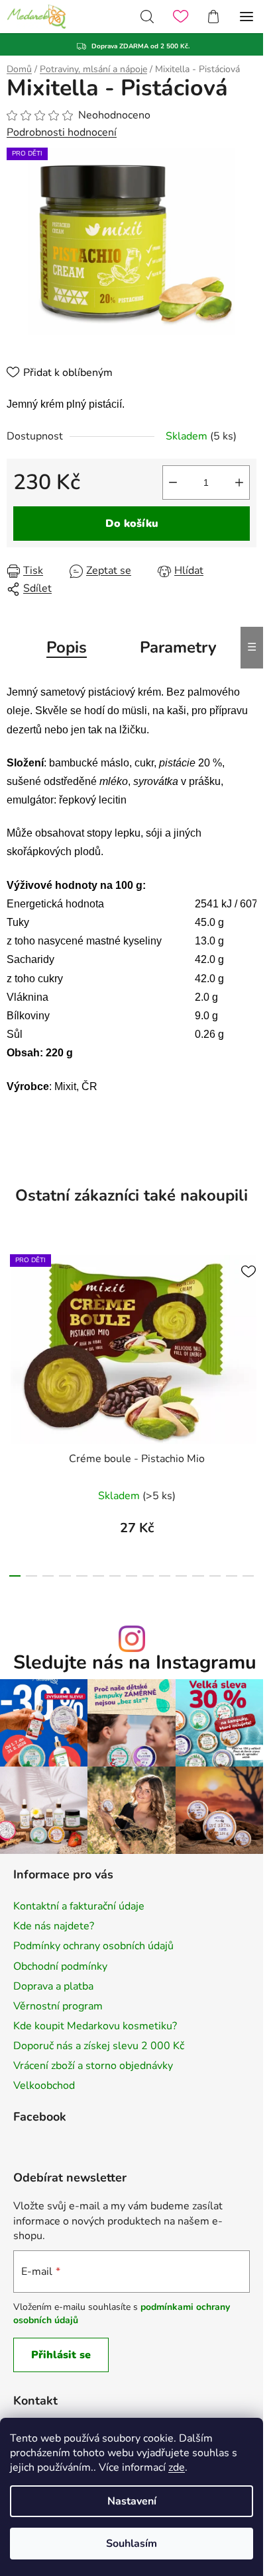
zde (177, 2467)
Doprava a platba (53, 1986)
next (249, 1323)
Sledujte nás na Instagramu (135, 1663)
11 (198, 1576)
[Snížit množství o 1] (173, 483)
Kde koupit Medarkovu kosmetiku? (95, 2026)
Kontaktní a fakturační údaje (79, 1906)
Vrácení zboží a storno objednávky (93, 2066)
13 (232, 1576)
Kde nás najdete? (54, 1926)
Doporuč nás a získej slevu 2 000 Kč (99, 2046)
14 (248, 1576)
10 (181, 1576)
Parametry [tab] (178, 647)
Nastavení (132, 2501)
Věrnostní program (58, 2006)
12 (215, 1576)
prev (14, 1323)
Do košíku (132, 524)
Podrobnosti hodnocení (62, 132)
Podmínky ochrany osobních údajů (93, 1946)
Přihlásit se (61, 2355)
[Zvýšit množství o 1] (239, 483)
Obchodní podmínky (60, 1966)
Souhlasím (132, 2544)
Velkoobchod (44, 2086)
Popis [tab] (67, 647)
